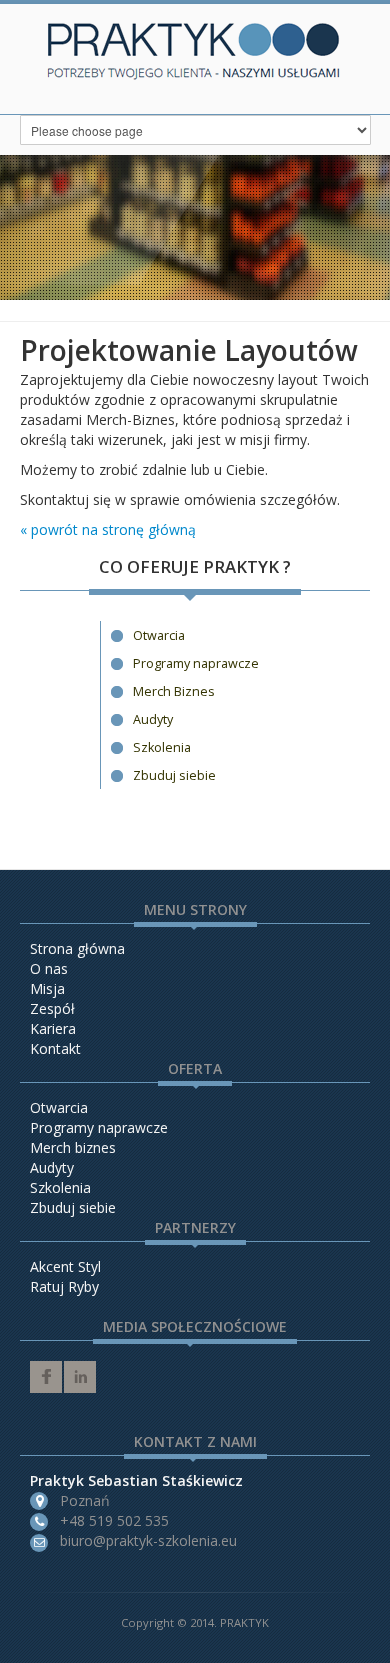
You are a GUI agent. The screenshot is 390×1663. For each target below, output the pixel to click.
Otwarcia (159, 635)
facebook (46, 1377)
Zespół (52, 1008)
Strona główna (77, 948)
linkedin (80, 1377)
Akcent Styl (65, 1266)
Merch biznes (73, 1147)
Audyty (153, 719)
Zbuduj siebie (174, 775)
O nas (49, 968)
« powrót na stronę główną (108, 529)
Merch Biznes (174, 691)
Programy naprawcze (196, 663)
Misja (47, 988)
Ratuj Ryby (64, 1286)
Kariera (53, 1028)
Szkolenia (162, 747)
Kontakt (55, 1048)
